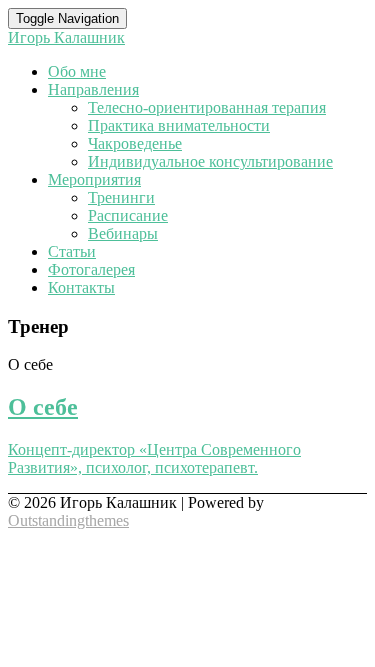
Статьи (72, 251)
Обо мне (77, 71)
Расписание (128, 215)
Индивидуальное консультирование (210, 161)
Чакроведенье (135, 143)
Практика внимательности (179, 125)
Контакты (81, 287)
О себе (43, 407)
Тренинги (121, 197)
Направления (93, 89)
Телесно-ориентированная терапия (207, 107)
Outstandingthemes (68, 520)
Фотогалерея (91, 269)
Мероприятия (94, 179)
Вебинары (123, 233)
